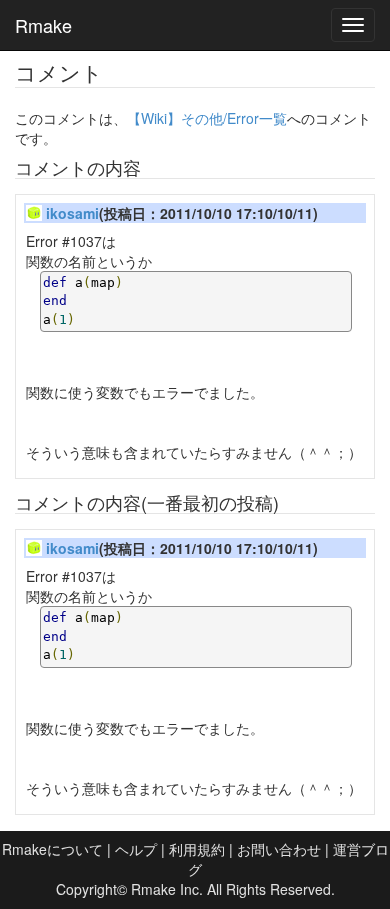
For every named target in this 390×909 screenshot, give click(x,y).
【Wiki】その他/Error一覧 (207, 118)
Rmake (43, 25)
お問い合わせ (279, 849)
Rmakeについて (52, 849)
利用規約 (197, 849)
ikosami (72, 213)
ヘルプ (136, 849)
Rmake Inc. (167, 889)
